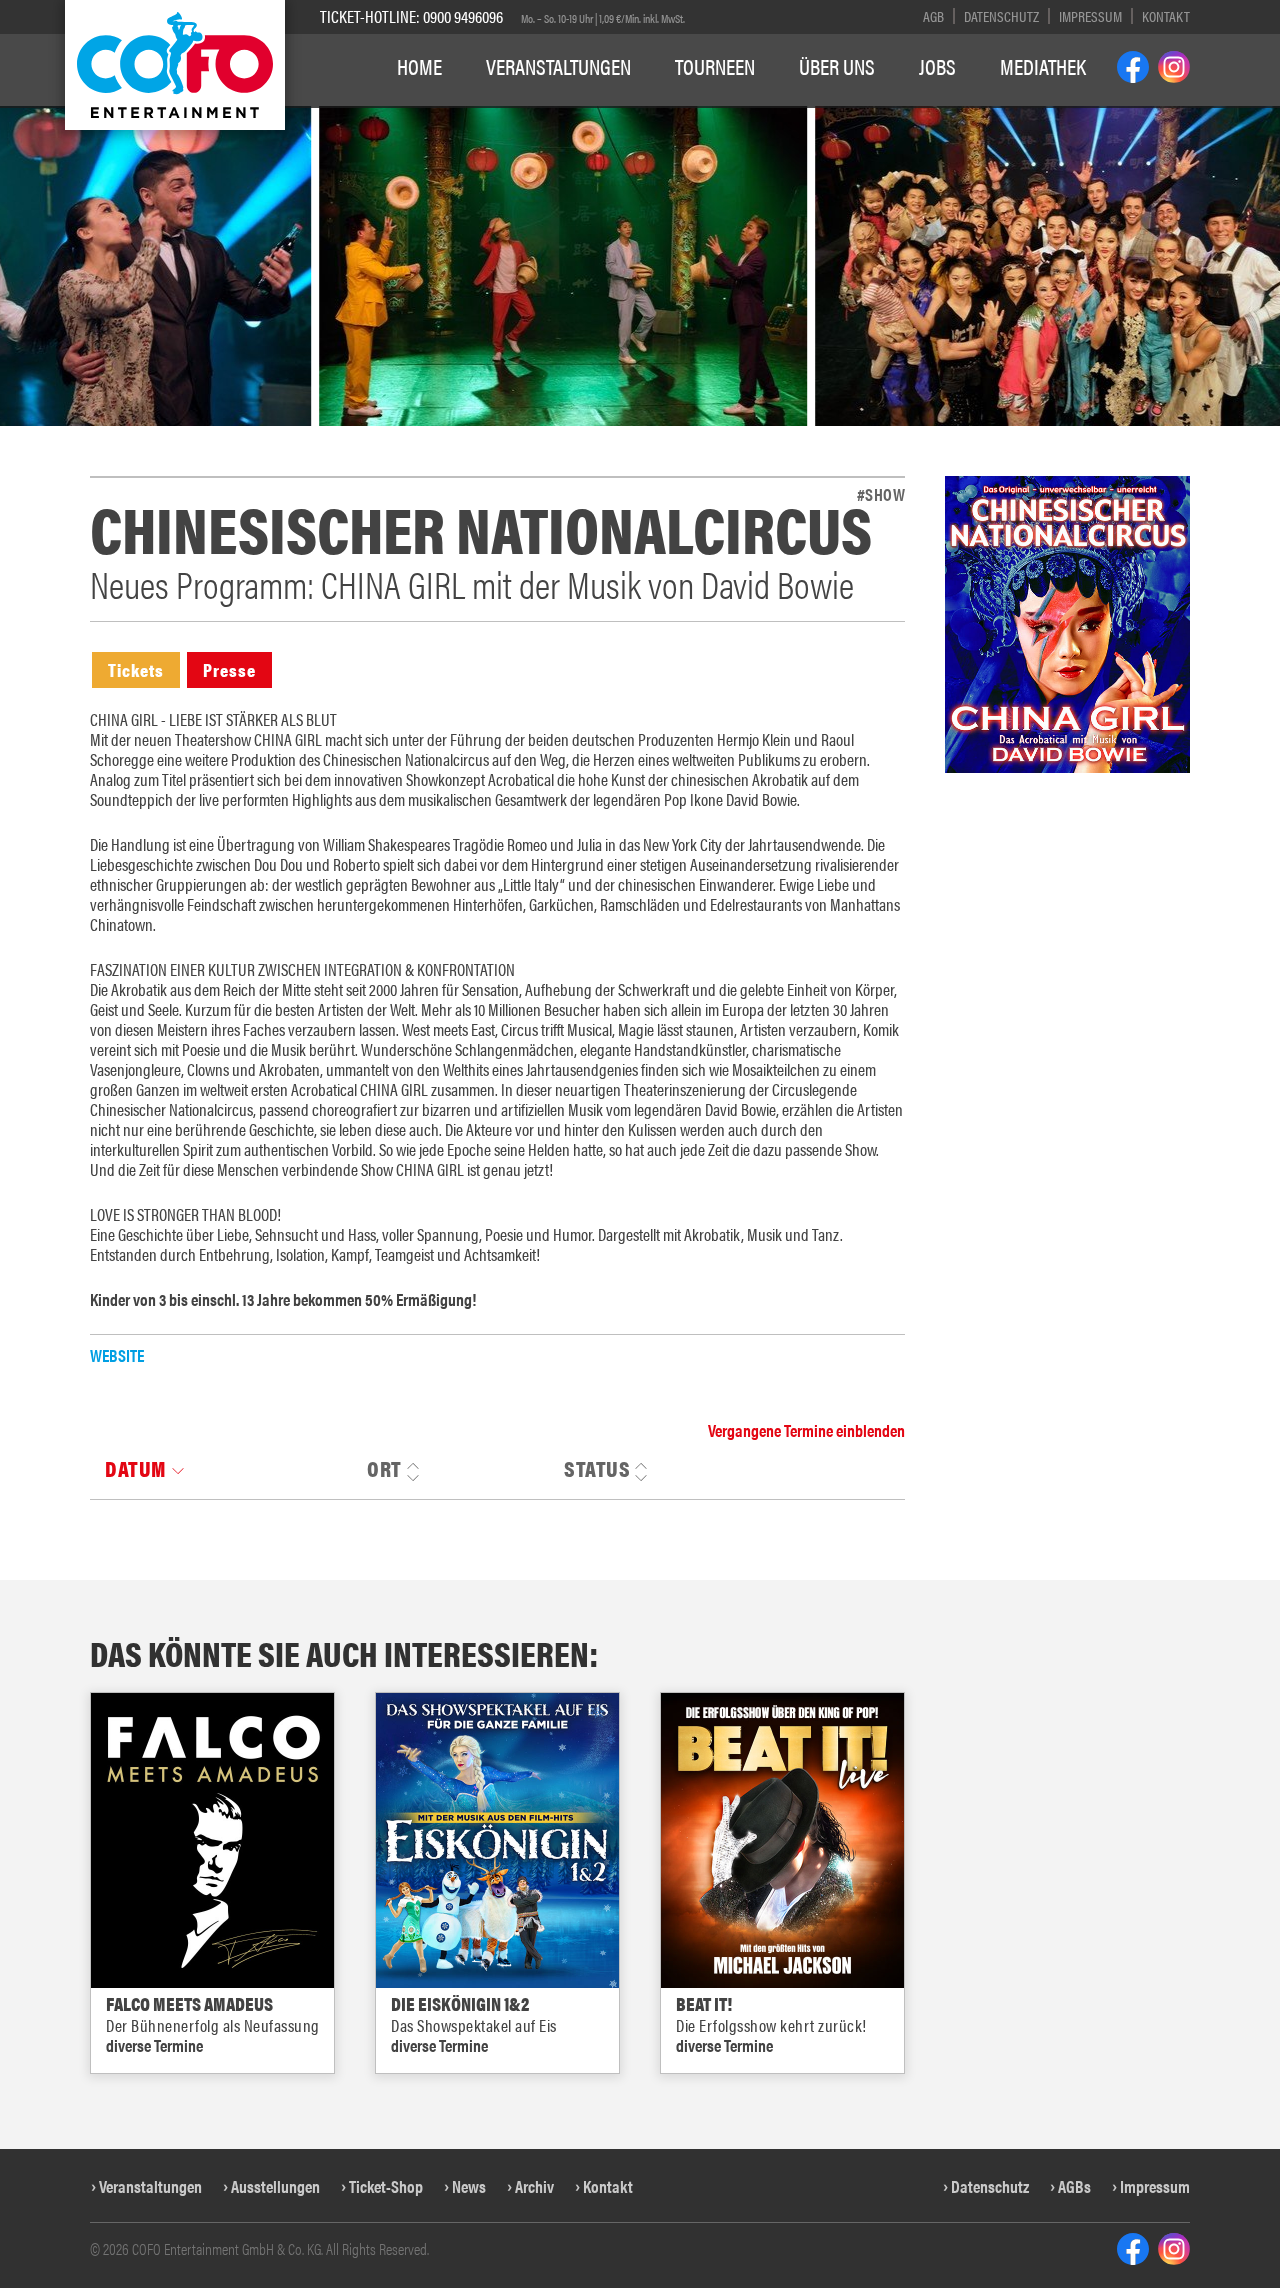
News (469, 2186)
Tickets (136, 669)
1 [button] (497, 117)
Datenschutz (1001, 15)
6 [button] (612, 117)
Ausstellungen (275, 2186)
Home (419, 66)
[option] (749, 266)
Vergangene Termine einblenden (806, 1430)
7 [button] (635, 117)
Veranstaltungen (558, 66)
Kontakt (1166, 15)
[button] (34, 325)
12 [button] (777, 117)
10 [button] (710, 117)
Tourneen (715, 66)
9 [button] (681, 117)
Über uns (837, 66)
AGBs (1074, 2186)
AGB (933, 15)
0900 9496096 (463, 16)
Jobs (937, 66)
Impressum (1090, 15)
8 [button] (658, 117)
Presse (229, 669)
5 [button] (589, 117)
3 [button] (543, 117)
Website (117, 1355)
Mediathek (1043, 66)
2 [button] (520, 117)
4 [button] (566, 117)
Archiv (534, 2186)
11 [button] (743, 117)
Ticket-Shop (386, 2186)
